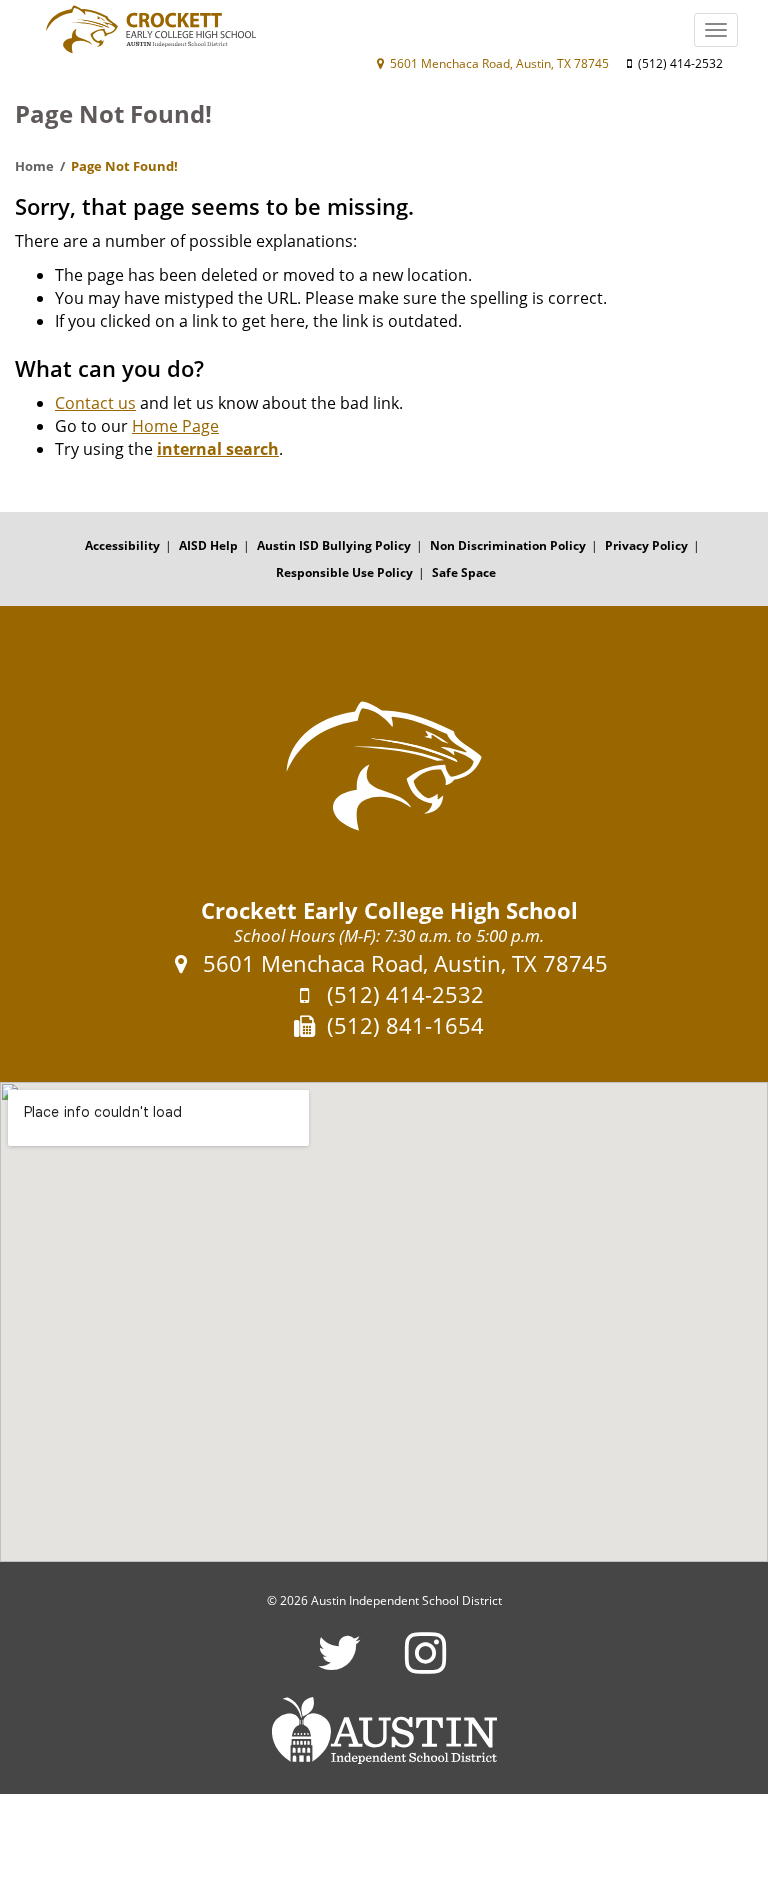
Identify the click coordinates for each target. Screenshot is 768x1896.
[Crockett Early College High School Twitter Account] (339, 1665)
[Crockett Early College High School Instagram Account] (425, 1665)
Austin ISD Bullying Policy (334, 545)
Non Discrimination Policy (508, 545)
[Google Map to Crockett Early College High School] (384, 1322)
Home (34, 166)
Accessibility (122, 545)
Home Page (175, 426)
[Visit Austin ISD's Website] (384, 1731)
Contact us (95, 403)
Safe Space (464, 572)
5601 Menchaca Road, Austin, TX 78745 (498, 63)
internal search (218, 449)
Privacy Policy (646, 545)
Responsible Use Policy (344, 572)
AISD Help (208, 545)
